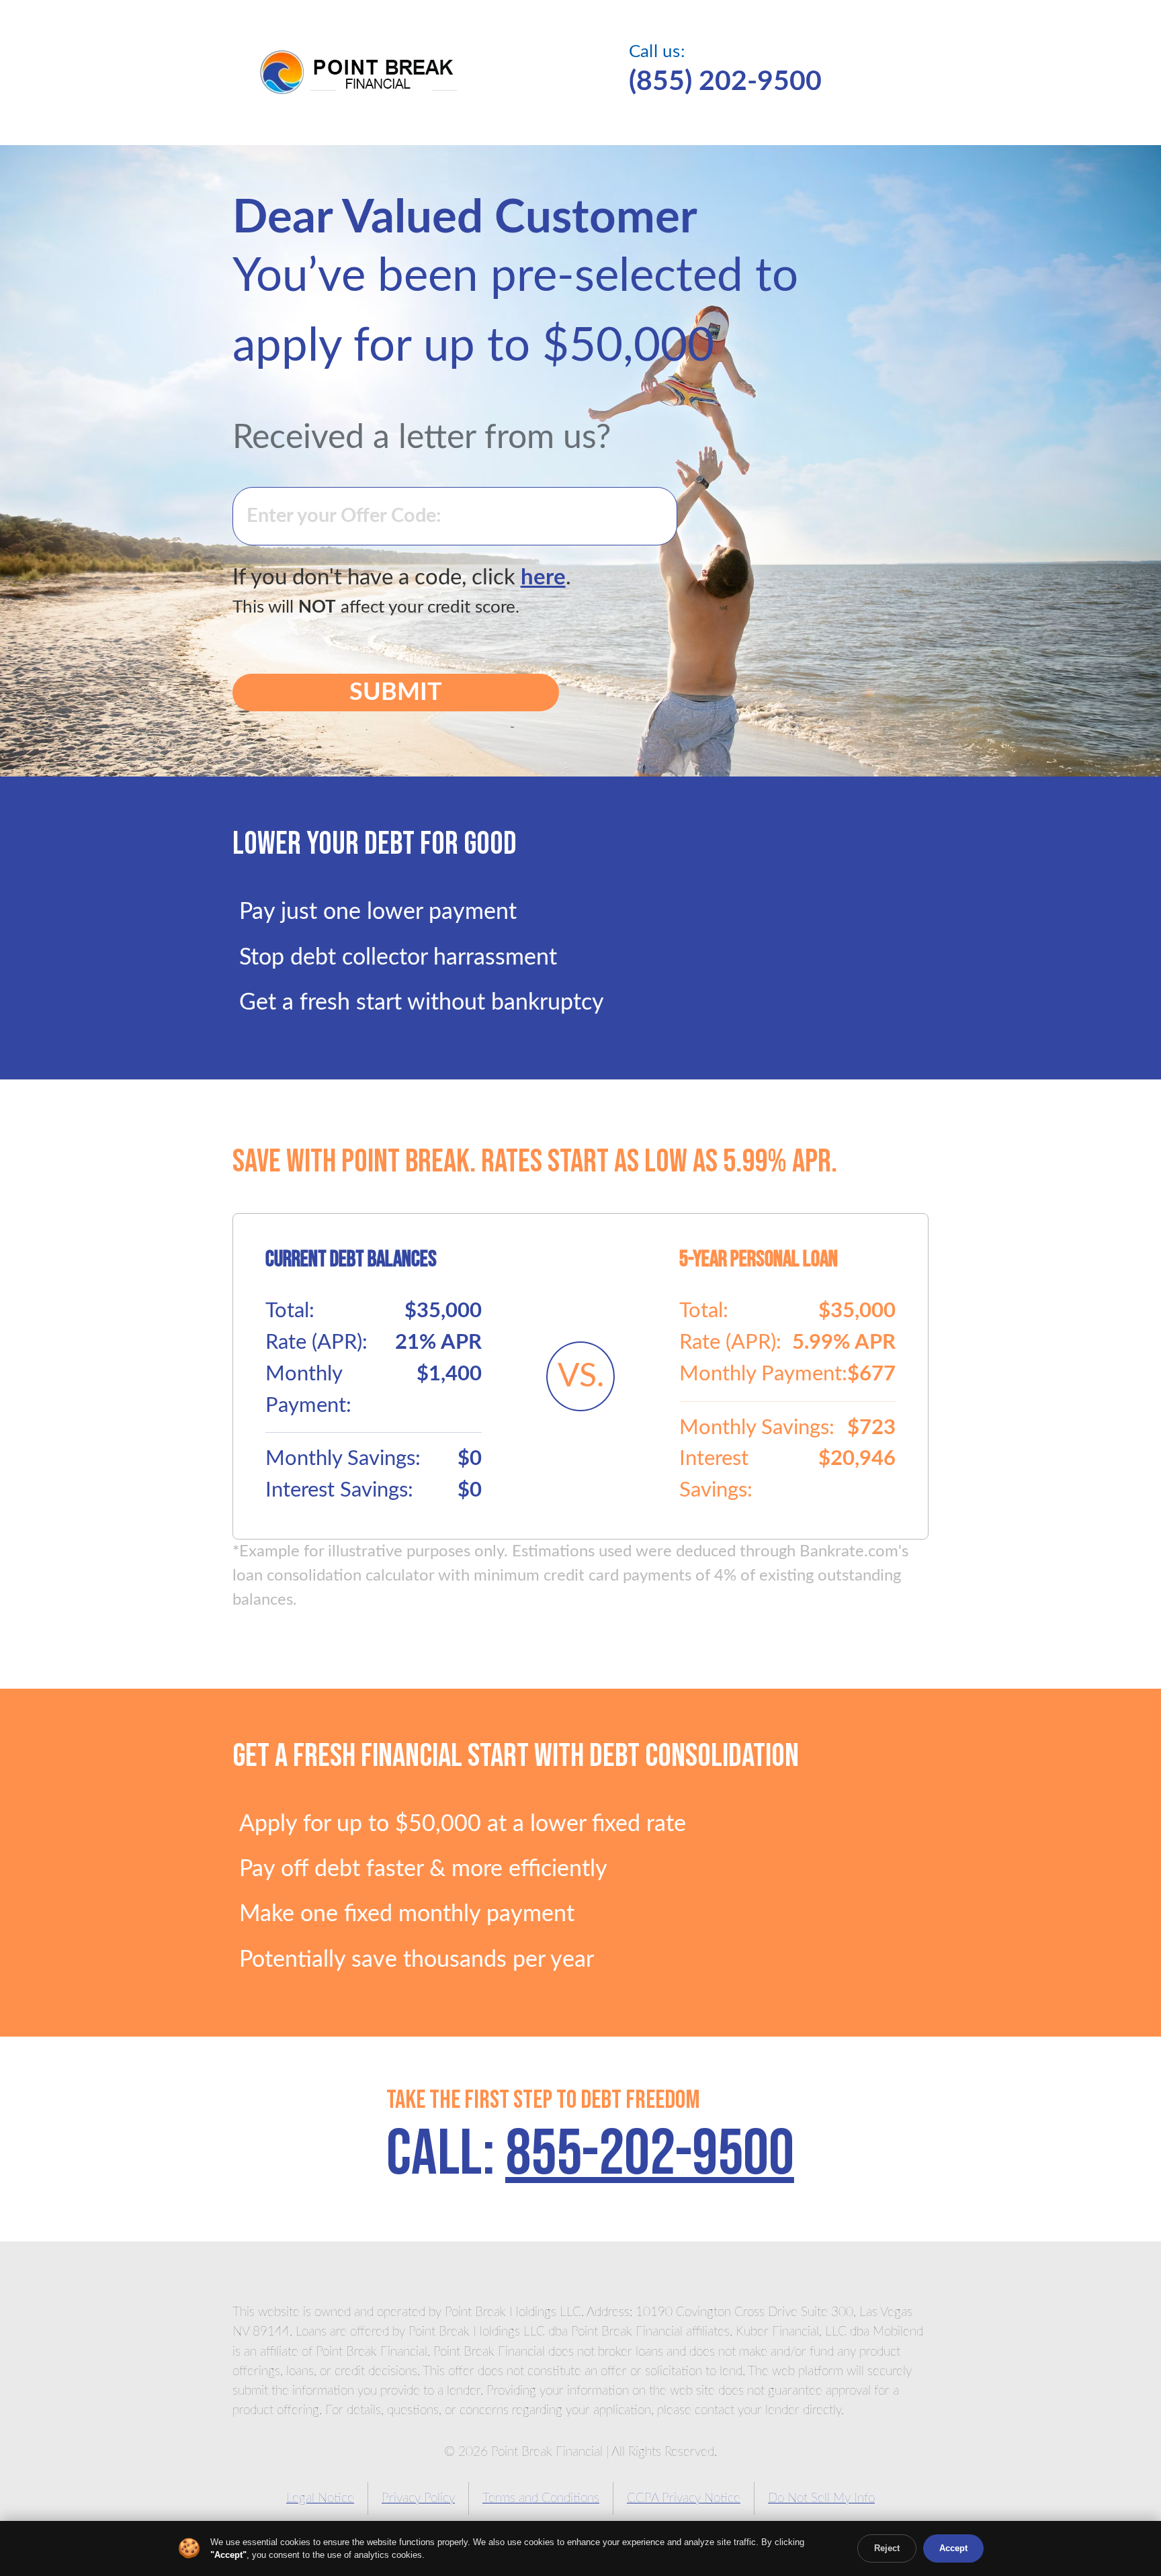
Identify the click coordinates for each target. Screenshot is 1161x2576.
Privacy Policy (418, 2498)
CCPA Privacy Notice (684, 2498)
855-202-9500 (650, 2155)
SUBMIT (396, 693)
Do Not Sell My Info (821, 2498)
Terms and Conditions (541, 2498)
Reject (887, 2548)
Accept (953, 2548)
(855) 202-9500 (725, 82)
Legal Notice (320, 2498)
